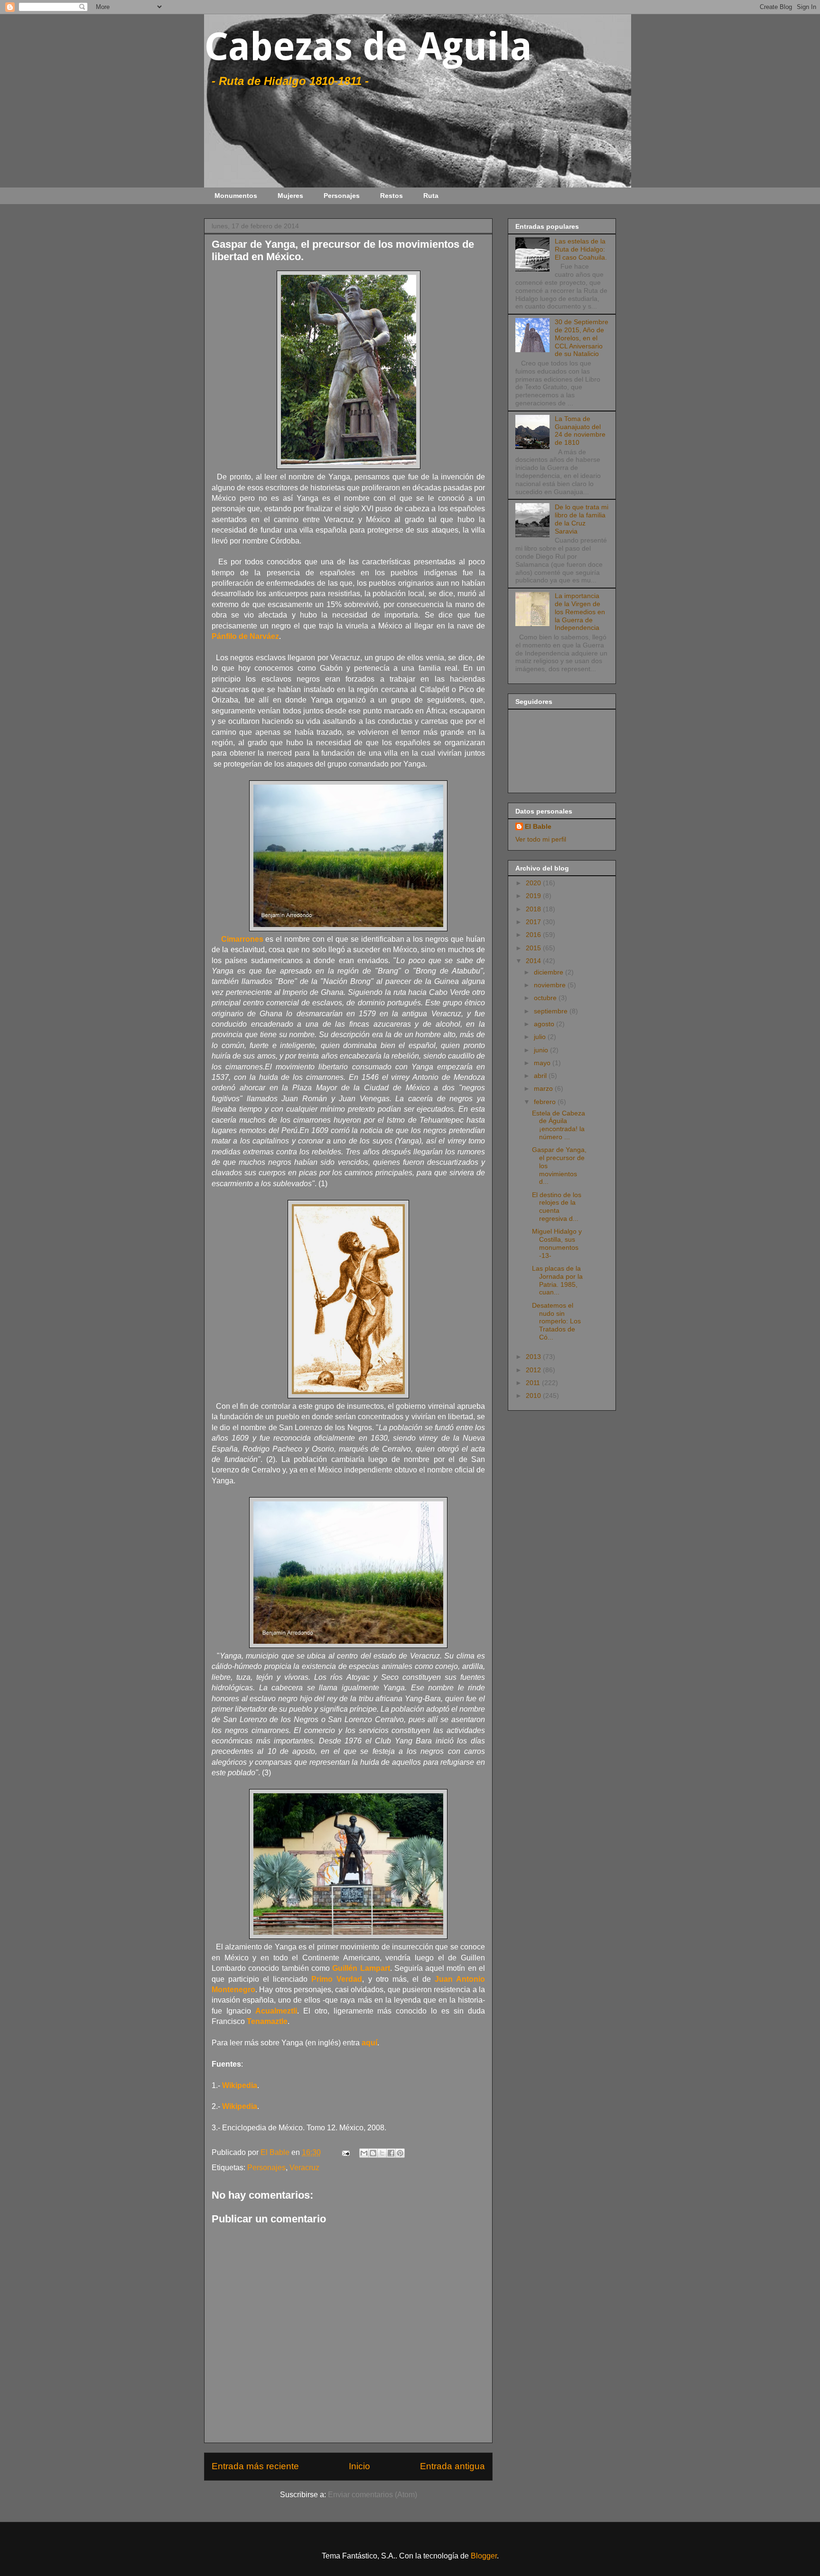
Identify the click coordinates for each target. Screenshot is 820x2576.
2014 (534, 961)
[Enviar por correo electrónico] (364, 2153)
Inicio (359, 2466)
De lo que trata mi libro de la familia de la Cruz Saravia (582, 519)
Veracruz (304, 2168)
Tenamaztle (267, 2021)
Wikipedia (240, 2085)
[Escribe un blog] (373, 2153)
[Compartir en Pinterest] (400, 2153)
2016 (534, 935)
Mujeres (290, 196)
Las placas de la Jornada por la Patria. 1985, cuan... (557, 1280)
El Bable (538, 826)
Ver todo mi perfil (541, 839)
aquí (369, 2043)
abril (541, 1076)
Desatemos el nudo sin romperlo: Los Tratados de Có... (556, 1321)
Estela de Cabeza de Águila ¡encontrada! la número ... (559, 1125)
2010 (534, 1396)
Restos (391, 196)
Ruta (431, 196)
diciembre (550, 972)
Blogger (484, 2556)
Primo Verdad (337, 1979)
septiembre (552, 1011)
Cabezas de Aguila (368, 47)
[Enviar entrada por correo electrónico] (345, 2152)
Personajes (342, 196)
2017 (534, 922)
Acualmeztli (276, 2011)
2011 (534, 1383)
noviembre (551, 985)
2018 (534, 909)
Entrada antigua (452, 2466)
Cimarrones (242, 939)
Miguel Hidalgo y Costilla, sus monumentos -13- (557, 1243)
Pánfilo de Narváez (245, 636)
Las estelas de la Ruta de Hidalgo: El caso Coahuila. (581, 249)
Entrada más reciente (255, 2466)
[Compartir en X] (382, 2153)
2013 (534, 1357)
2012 (534, 1370)
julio (541, 1037)
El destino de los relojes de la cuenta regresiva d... (557, 1207)
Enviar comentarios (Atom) (373, 2495)
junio (542, 1050)
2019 (534, 896)
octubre (546, 998)
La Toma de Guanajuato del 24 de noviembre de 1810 (580, 431)
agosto (545, 1024)
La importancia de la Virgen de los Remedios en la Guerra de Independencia (580, 612)
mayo (543, 1063)
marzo (544, 1088)
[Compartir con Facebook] (391, 2153)
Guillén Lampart (361, 1968)
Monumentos (236, 196)
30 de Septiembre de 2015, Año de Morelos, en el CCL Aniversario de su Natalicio (582, 338)
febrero (546, 1102)
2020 (534, 883)
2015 (534, 948)
